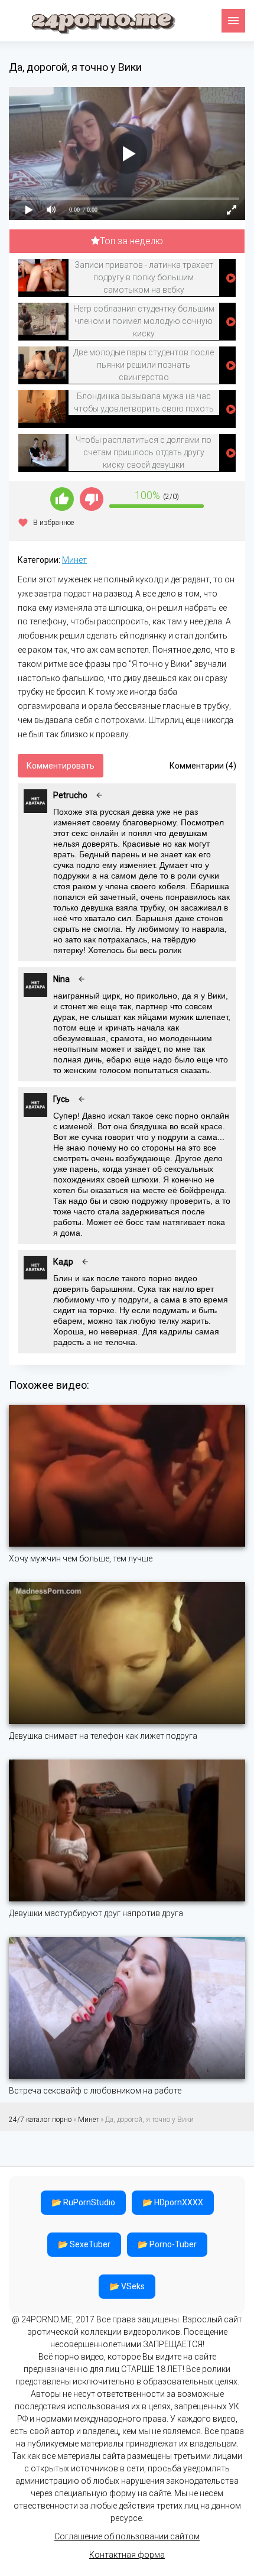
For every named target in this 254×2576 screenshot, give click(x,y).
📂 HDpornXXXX (173, 2202)
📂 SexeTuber (84, 2244)
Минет (74, 560)
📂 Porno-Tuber (167, 2244)
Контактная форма (127, 2555)
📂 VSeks (127, 2286)
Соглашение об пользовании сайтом (127, 2536)
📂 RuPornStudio (83, 2202)
